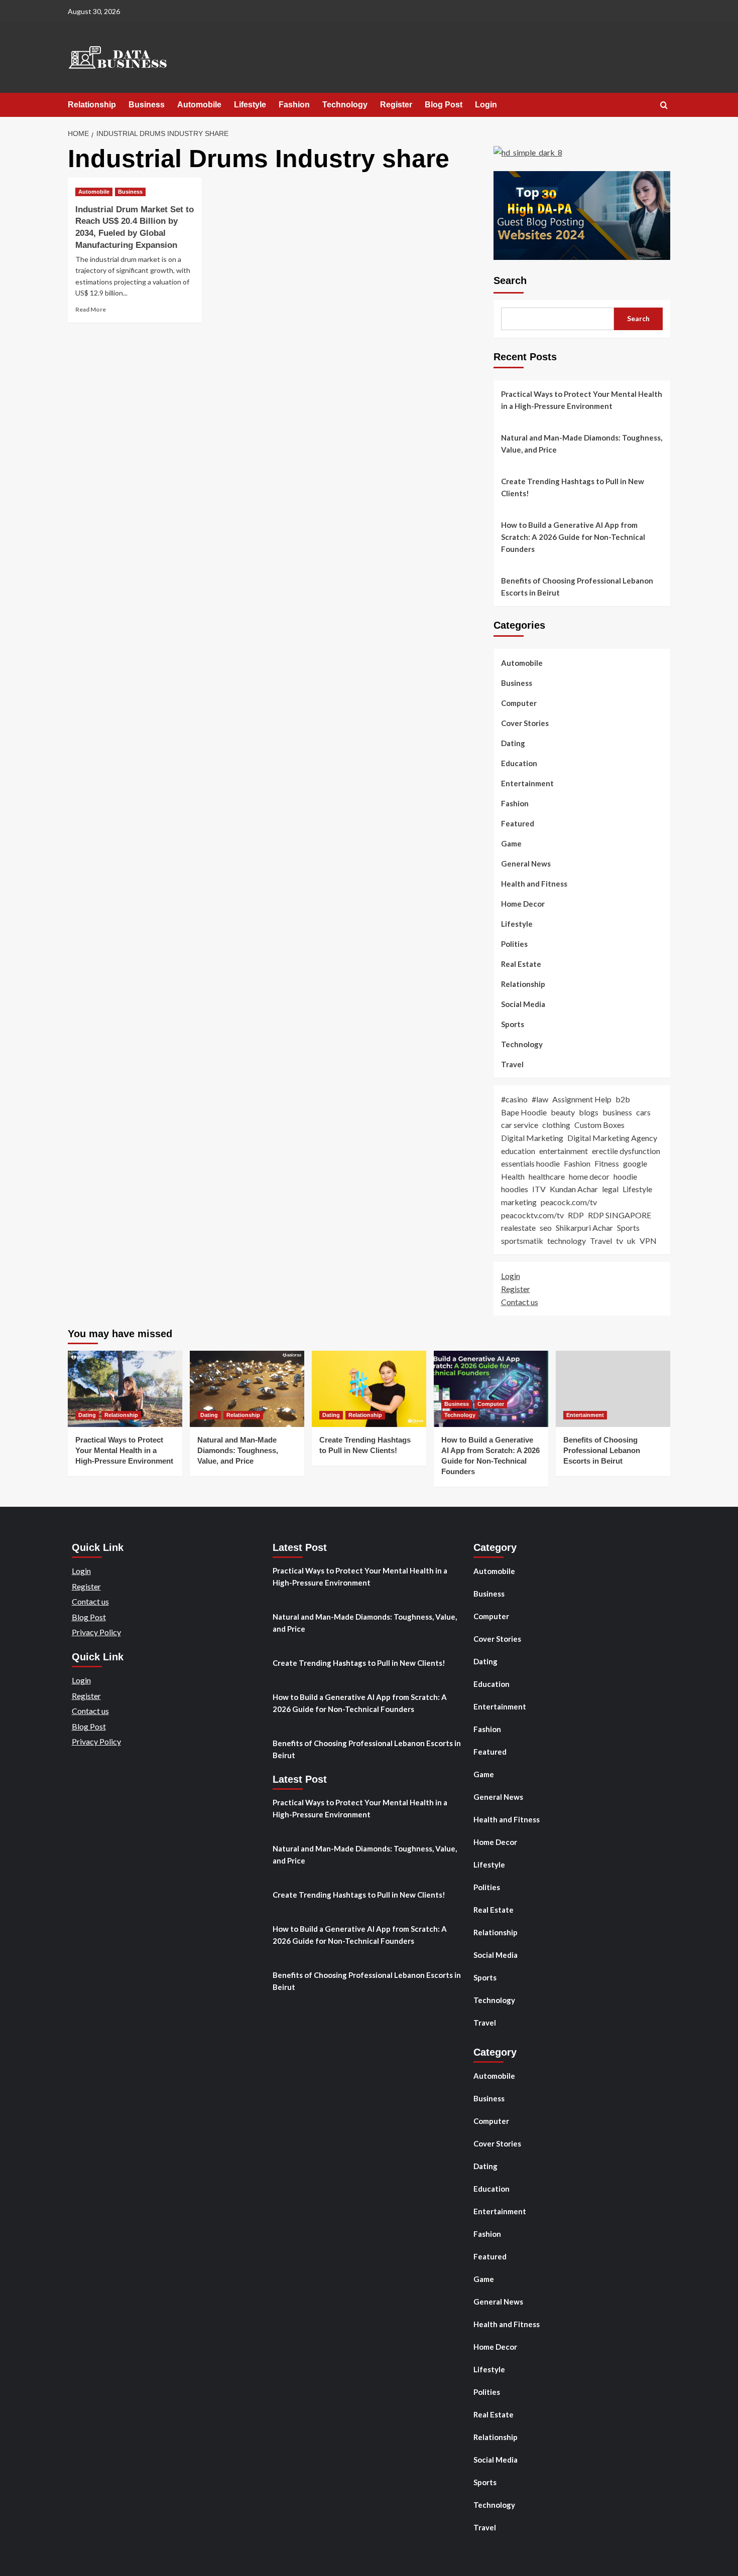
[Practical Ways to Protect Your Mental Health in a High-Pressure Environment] (125, 1389)
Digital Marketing (532, 1138)
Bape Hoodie (524, 1112)
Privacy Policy (96, 1632)
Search (510, 280)
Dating (513, 743)
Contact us (520, 1302)
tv (620, 1241)
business (617, 1112)
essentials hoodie (530, 1163)
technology (567, 1241)
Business (147, 105)
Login (486, 105)
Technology (345, 105)
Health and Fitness (534, 884)
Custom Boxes (599, 1125)
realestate (518, 1228)
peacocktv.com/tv (532, 1215)
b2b (623, 1099)
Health (513, 1176)
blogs (589, 1112)
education (518, 1151)
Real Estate (521, 964)
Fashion (294, 105)
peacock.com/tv (569, 1202)
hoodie (625, 1176)
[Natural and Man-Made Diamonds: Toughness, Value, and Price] (247, 1389)
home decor (589, 1176)
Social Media (523, 1004)
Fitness (607, 1163)
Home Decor (523, 904)
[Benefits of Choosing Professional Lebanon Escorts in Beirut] (613, 1389)
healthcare (547, 1176)
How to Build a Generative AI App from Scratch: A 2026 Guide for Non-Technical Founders (573, 537)
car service (520, 1125)
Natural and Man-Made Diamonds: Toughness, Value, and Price (582, 444)
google (635, 1163)
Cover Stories (525, 723)
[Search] (664, 106)
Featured (518, 823)
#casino (514, 1099)
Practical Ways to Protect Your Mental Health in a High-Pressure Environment (582, 400)
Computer (519, 703)
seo (546, 1228)
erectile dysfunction (626, 1151)
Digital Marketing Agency (612, 1138)
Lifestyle (250, 105)
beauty (563, 1112)
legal (610, 1189)
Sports (513, 1024)
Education (519, 763)
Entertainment (527, 783)
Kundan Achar (574, 1189)
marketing (519, 1202)
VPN (648, 1241)
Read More (91, 309)
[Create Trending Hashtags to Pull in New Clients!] (369, 1389)
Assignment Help (582, 1099)
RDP (576, 1215)
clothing (556, 1125)
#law (540, 1099)
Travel (512, 1064)
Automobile (199, 105)
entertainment (564, 1151)
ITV (539, 1189)
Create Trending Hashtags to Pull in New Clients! (573, 487)
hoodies (515, 1189)
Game (511, 843)
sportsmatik (522, 1241)
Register (396, 105)
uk (631, 1241)
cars (643, 1112)
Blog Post (444, 105)
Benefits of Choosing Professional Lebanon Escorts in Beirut (577, 587)
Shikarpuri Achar (584, 1228)
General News (526, 864)
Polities (514, 944)
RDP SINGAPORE (620, 1215)
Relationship (92, 105)
